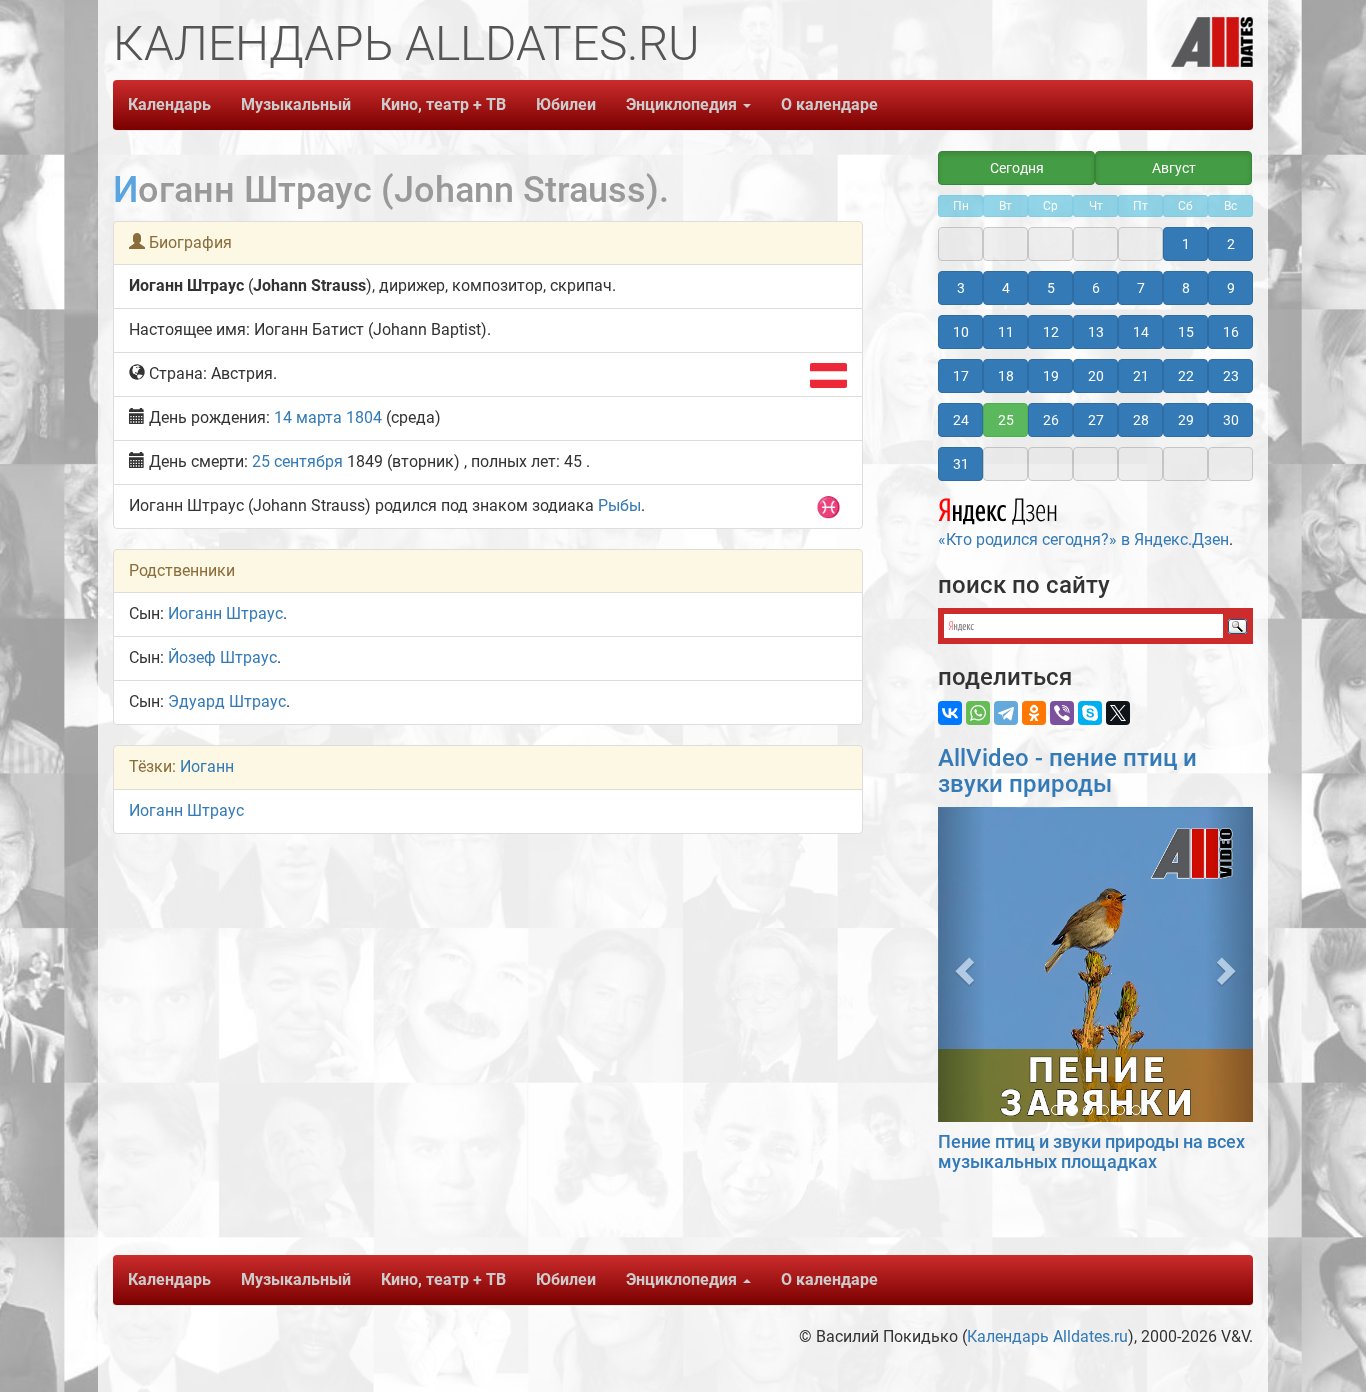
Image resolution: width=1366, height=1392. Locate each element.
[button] (961, 964)
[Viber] (1062, 713)
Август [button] (1174, 168)
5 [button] (1051, 288)
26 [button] (1051, 420)
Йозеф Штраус (222, 657)
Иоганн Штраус (225, 613)
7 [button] (1141, 288)
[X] (1118, 713)
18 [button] (1006, 376)
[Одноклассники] (1034, 713)
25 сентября (297, 461)
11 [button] (1006, 332)
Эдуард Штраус (227, 701)
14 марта (308, 417)
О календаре (829, 104)
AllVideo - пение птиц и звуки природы (1067, 771)
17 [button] (961, 376)
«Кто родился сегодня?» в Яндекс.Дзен (1083, 539)
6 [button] (1096, 288)
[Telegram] (1006, 713)
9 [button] (1231, 288)
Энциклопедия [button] (683, 104)
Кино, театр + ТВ (443, 104)
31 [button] (961, 464)
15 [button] (1186, 332)
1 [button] (1186, 244)
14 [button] (1141, 332)
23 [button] (1231, 376)
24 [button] (961, 420)
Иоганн (207, 766)
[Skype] (1090, 713)
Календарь (169, 104)
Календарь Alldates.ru (1047, 1336)
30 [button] (1231, 420)
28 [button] (1141, 420)
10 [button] (961, 332)
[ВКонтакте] (950, 713)
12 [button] (1051, 332)
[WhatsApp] (978, 713)
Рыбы (619, 505)
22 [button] (1186, 376)
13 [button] (1096, 332)
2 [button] (1231, 244)
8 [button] (1186, 288)
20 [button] (1096, 376)
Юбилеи (566, 104)
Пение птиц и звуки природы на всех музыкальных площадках (1091, 1151)
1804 (364, 417)
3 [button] (961, 288)
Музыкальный (296, 104)
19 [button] (1051, 376)
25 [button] (1006, 420)
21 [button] (1141, 376)
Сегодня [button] (1017, 168)
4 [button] (1006, 288)
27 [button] (1096, 420)
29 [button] (1186, 420)
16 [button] (1231, 332)
